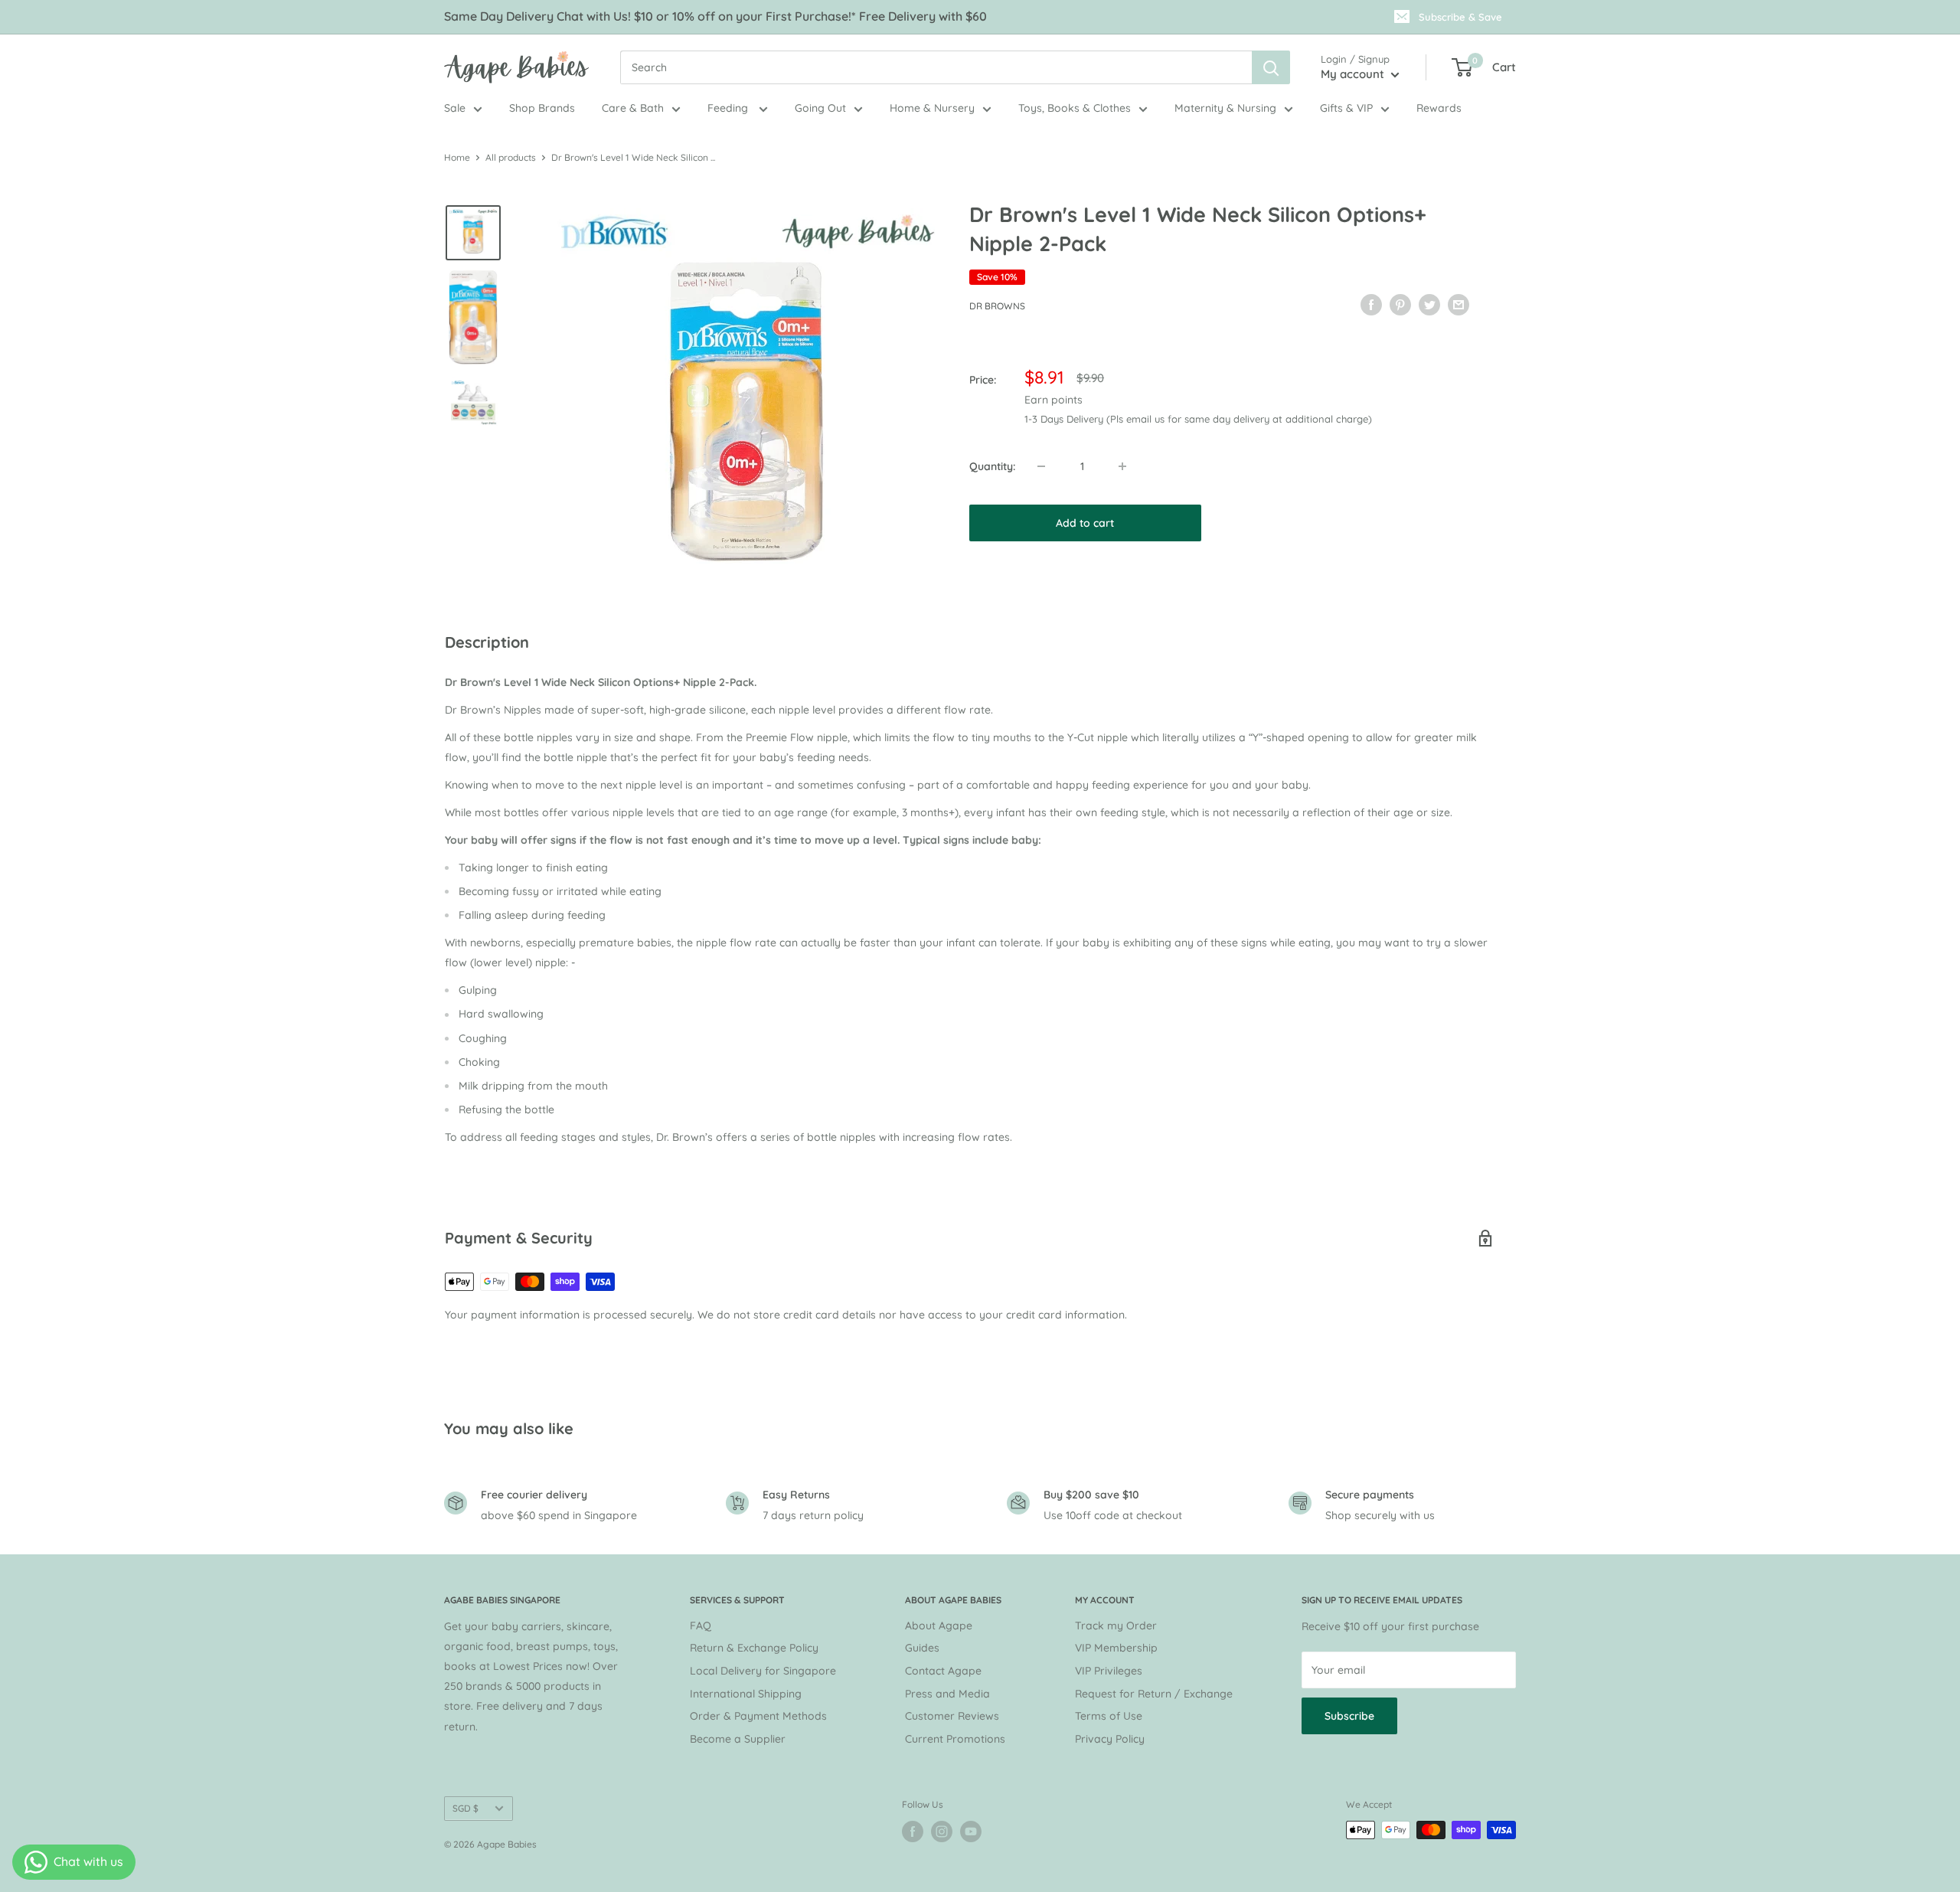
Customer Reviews (952, 1716)
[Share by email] (1459, 304)
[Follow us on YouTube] (971, 1832)
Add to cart (1085, 523)
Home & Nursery (932, 108)
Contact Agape (943, 1671)
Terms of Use (1109, 1716)
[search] (936, 67)
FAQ (701, 1626)
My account (1354, 74)
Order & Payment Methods (758, 1716)
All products (511, 157)
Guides (922, 1648)
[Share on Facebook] (1371, 304)
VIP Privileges (1109, 1671)
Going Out (820, 108)
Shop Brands (542, 108)
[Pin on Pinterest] (1400, 304)
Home (457, 157)
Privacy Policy (1110, 1739)
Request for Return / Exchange (1154, 1694)
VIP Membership (1116, 1648)
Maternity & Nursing (1225, 108)
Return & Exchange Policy (754, 1648)
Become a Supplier (738, 1739)
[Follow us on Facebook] (913, 1832)
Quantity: (992, 466)
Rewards (1439, 108)
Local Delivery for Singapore (763, 1671)
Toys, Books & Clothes (1075, 108)
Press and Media (947, 1694)
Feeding (729, 108)
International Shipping (746, 1694)
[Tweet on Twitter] (1429, 304)
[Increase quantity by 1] (1122, 466)
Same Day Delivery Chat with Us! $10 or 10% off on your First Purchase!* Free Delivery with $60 (715, 16)
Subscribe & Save (1460, 17)
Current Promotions (955, 1739)
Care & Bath (633, 108)
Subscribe (1349, 1716)
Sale (455, 108)
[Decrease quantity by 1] (1041, 466)
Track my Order (1116, 1626)
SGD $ (465, 1808)
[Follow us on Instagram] (942, 1832)
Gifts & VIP (1346, 108)
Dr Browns (997, 306)
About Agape (939, 1626)
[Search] (1271, 67)
